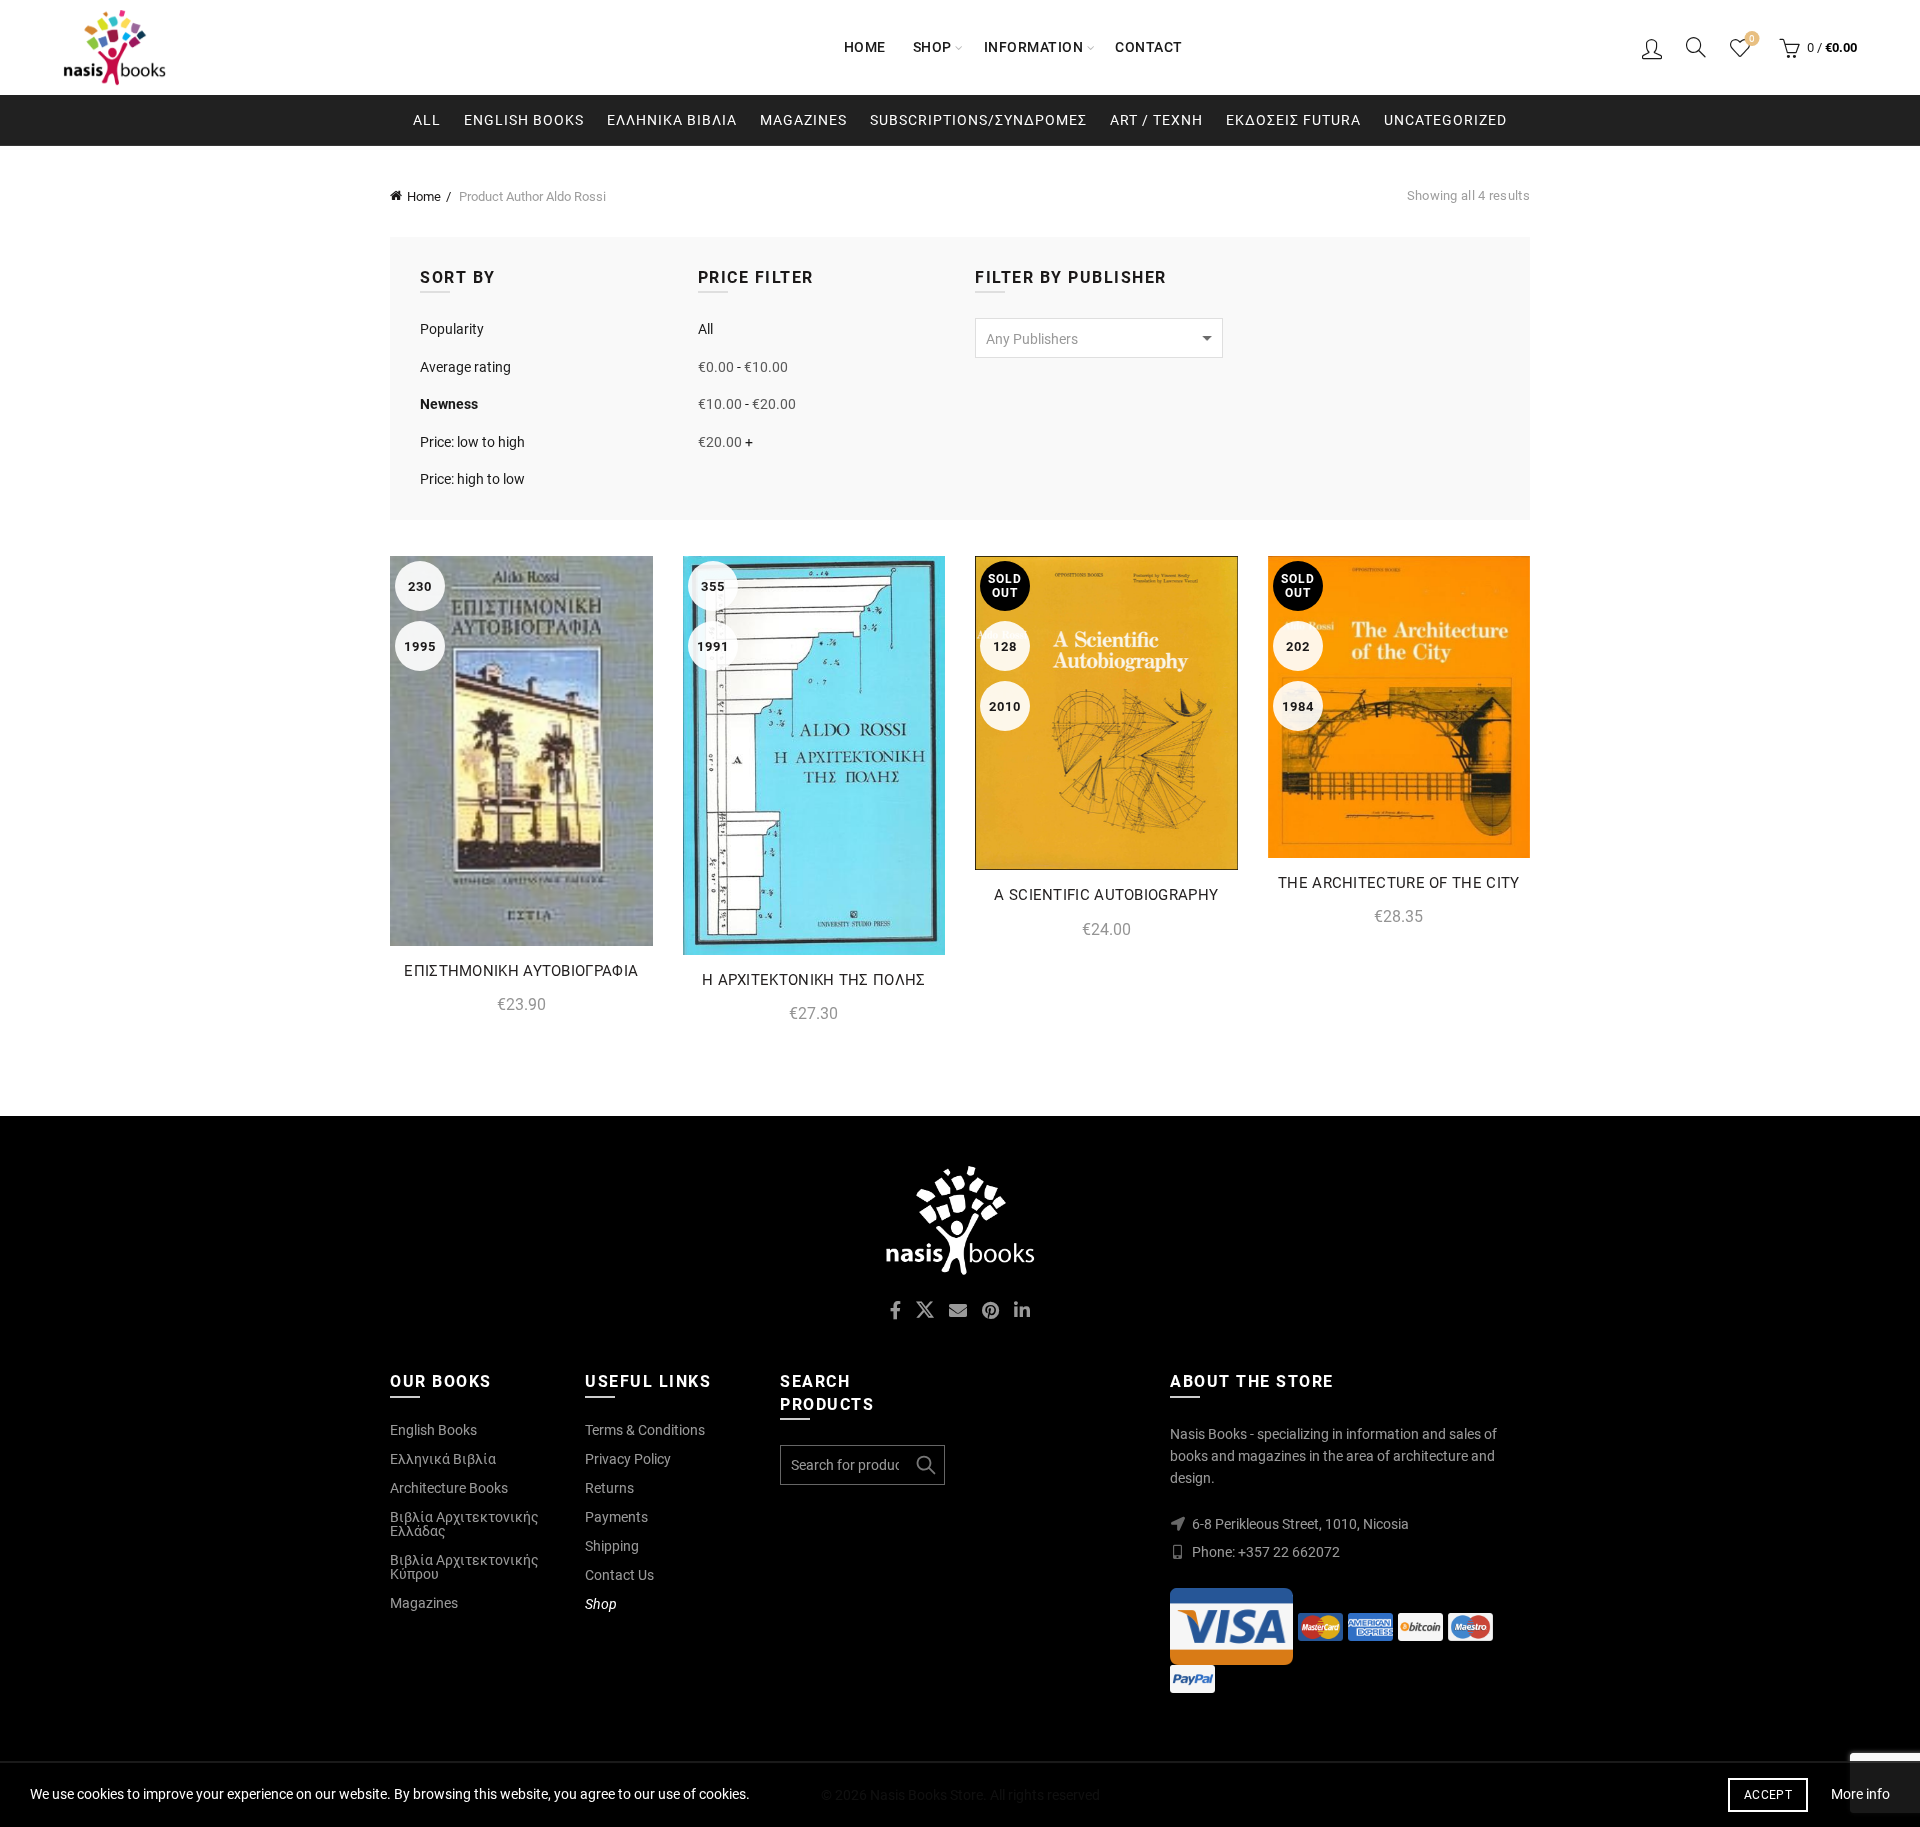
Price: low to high (472, 442)
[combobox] (1099, 338)
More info (1860, 1794)
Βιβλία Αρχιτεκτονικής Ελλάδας (464, 1524)
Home (865, 47)
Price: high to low (472, 479)
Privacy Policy (628, 1459)
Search (925, 1465)
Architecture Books (449, 1488)
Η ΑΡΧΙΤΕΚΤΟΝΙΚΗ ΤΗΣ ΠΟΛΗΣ (814, 980)
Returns (609, 1488)
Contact (1149, 47)
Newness (449, 404)
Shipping (612, 1546)
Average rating (465, 367)
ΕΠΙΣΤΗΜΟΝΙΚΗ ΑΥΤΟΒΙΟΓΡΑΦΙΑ (521, 971)
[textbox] (1099, 339)
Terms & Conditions (645, 1430)
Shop (932, 47)
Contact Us (619, 1575)
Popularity (452, 329)
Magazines (803, 120)
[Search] (1696, 47)
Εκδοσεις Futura (1293, 120)
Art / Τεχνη (1156, 120)
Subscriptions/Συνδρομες (978, 120)
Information (1034, 47)
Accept (1768, 1795)
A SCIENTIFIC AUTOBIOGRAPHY (1106, 895)
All (427, 120)
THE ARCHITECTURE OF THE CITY (1398, 883)
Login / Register (1652, 48)
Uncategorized (1445, 120)
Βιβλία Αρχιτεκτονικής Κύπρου (464, 1567)
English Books (524, 120)
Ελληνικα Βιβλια (672, 120)
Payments (616, 1517)
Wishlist (1752, 38)
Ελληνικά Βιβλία (443, 1459)
